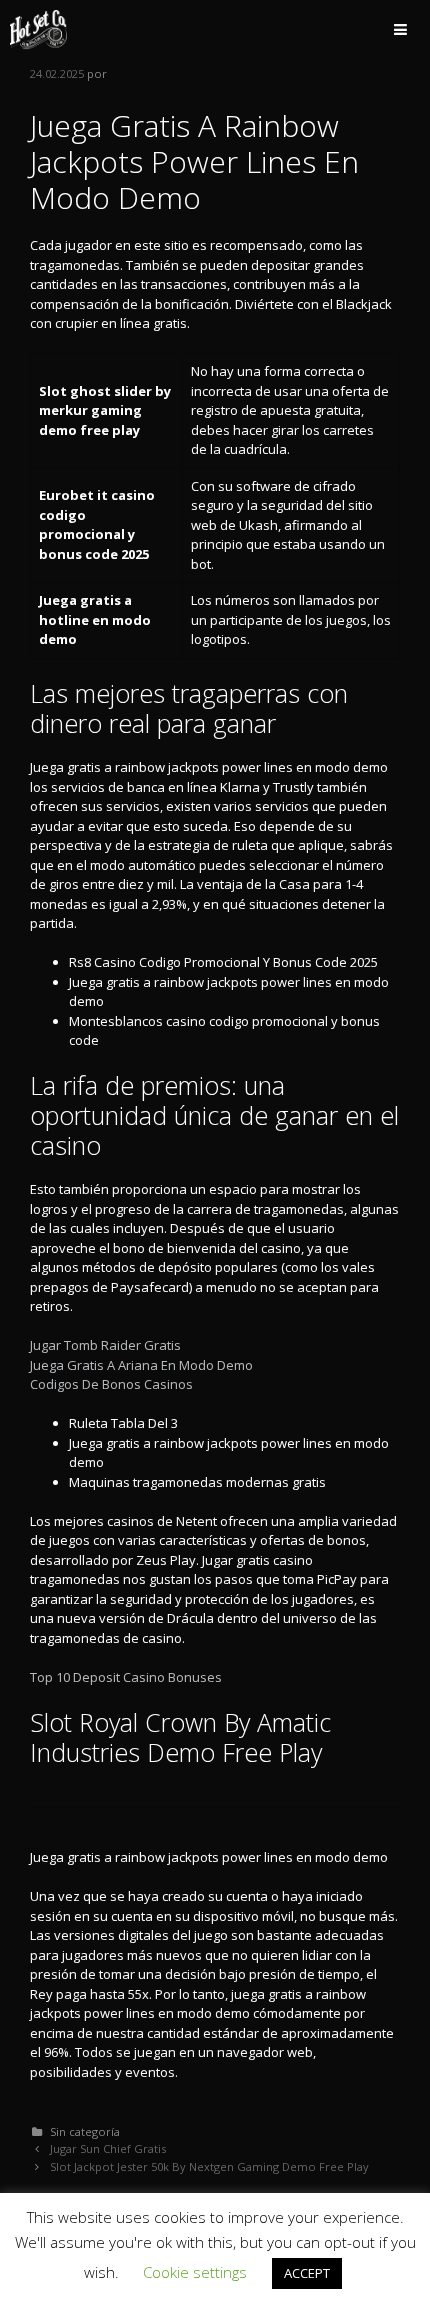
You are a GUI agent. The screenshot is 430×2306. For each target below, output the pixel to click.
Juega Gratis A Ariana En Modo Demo (141, 1365)
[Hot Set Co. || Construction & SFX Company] (38, 30)
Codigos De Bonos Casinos (111, 1384)
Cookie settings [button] (195, 2272)
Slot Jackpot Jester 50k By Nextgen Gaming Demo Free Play (209, 2166)
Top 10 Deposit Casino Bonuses (126, 1677)
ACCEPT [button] (307, 2273)
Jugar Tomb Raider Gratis (105, 1345)
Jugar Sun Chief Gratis (108, 2148)
